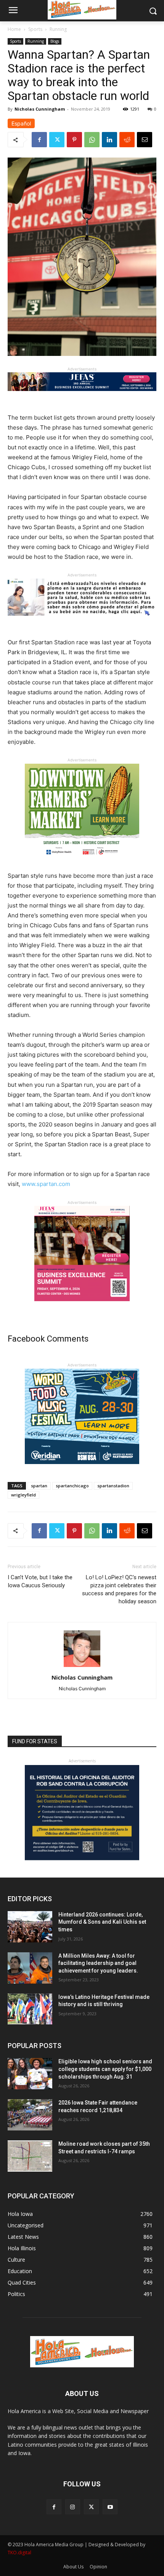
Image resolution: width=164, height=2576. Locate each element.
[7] (82, 1307)
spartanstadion (113, 1486)
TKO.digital (19, 2553)
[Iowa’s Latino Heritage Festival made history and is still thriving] (30, 2009)
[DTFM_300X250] (82, 865)
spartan (39, 1486)
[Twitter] (57, 140)
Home (14, 29)
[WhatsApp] (92, 140)
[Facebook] (39, 140)
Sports (35, 29)
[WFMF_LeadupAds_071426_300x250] (82, 1470)
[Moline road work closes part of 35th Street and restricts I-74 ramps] (30, 2156)
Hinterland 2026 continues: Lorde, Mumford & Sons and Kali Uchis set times (102, 1922)
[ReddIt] (127, 140)
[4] (82, 397)
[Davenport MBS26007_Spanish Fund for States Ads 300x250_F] (82, 1858)
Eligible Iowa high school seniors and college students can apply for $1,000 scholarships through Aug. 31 (105, 2069)
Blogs (55, 41)
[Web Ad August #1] (82, 622)
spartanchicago (72, 1486)
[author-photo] (82, 1667)
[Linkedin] (109, 140)
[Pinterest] (74, 140)
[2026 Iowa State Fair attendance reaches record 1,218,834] (30, 2115)
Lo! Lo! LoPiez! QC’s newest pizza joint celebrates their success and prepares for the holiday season (119, 1589)
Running (58, 29)
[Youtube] (110, 2507)
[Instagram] (73, 2507)
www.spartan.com (46, 1184)
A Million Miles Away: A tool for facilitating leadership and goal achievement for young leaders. (98, 1963)
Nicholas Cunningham (40, 109)
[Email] (145, 140)
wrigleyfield (23, 1495)
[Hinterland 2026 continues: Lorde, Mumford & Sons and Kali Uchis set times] (30, 1927)
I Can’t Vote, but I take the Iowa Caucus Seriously (40, 1581)
